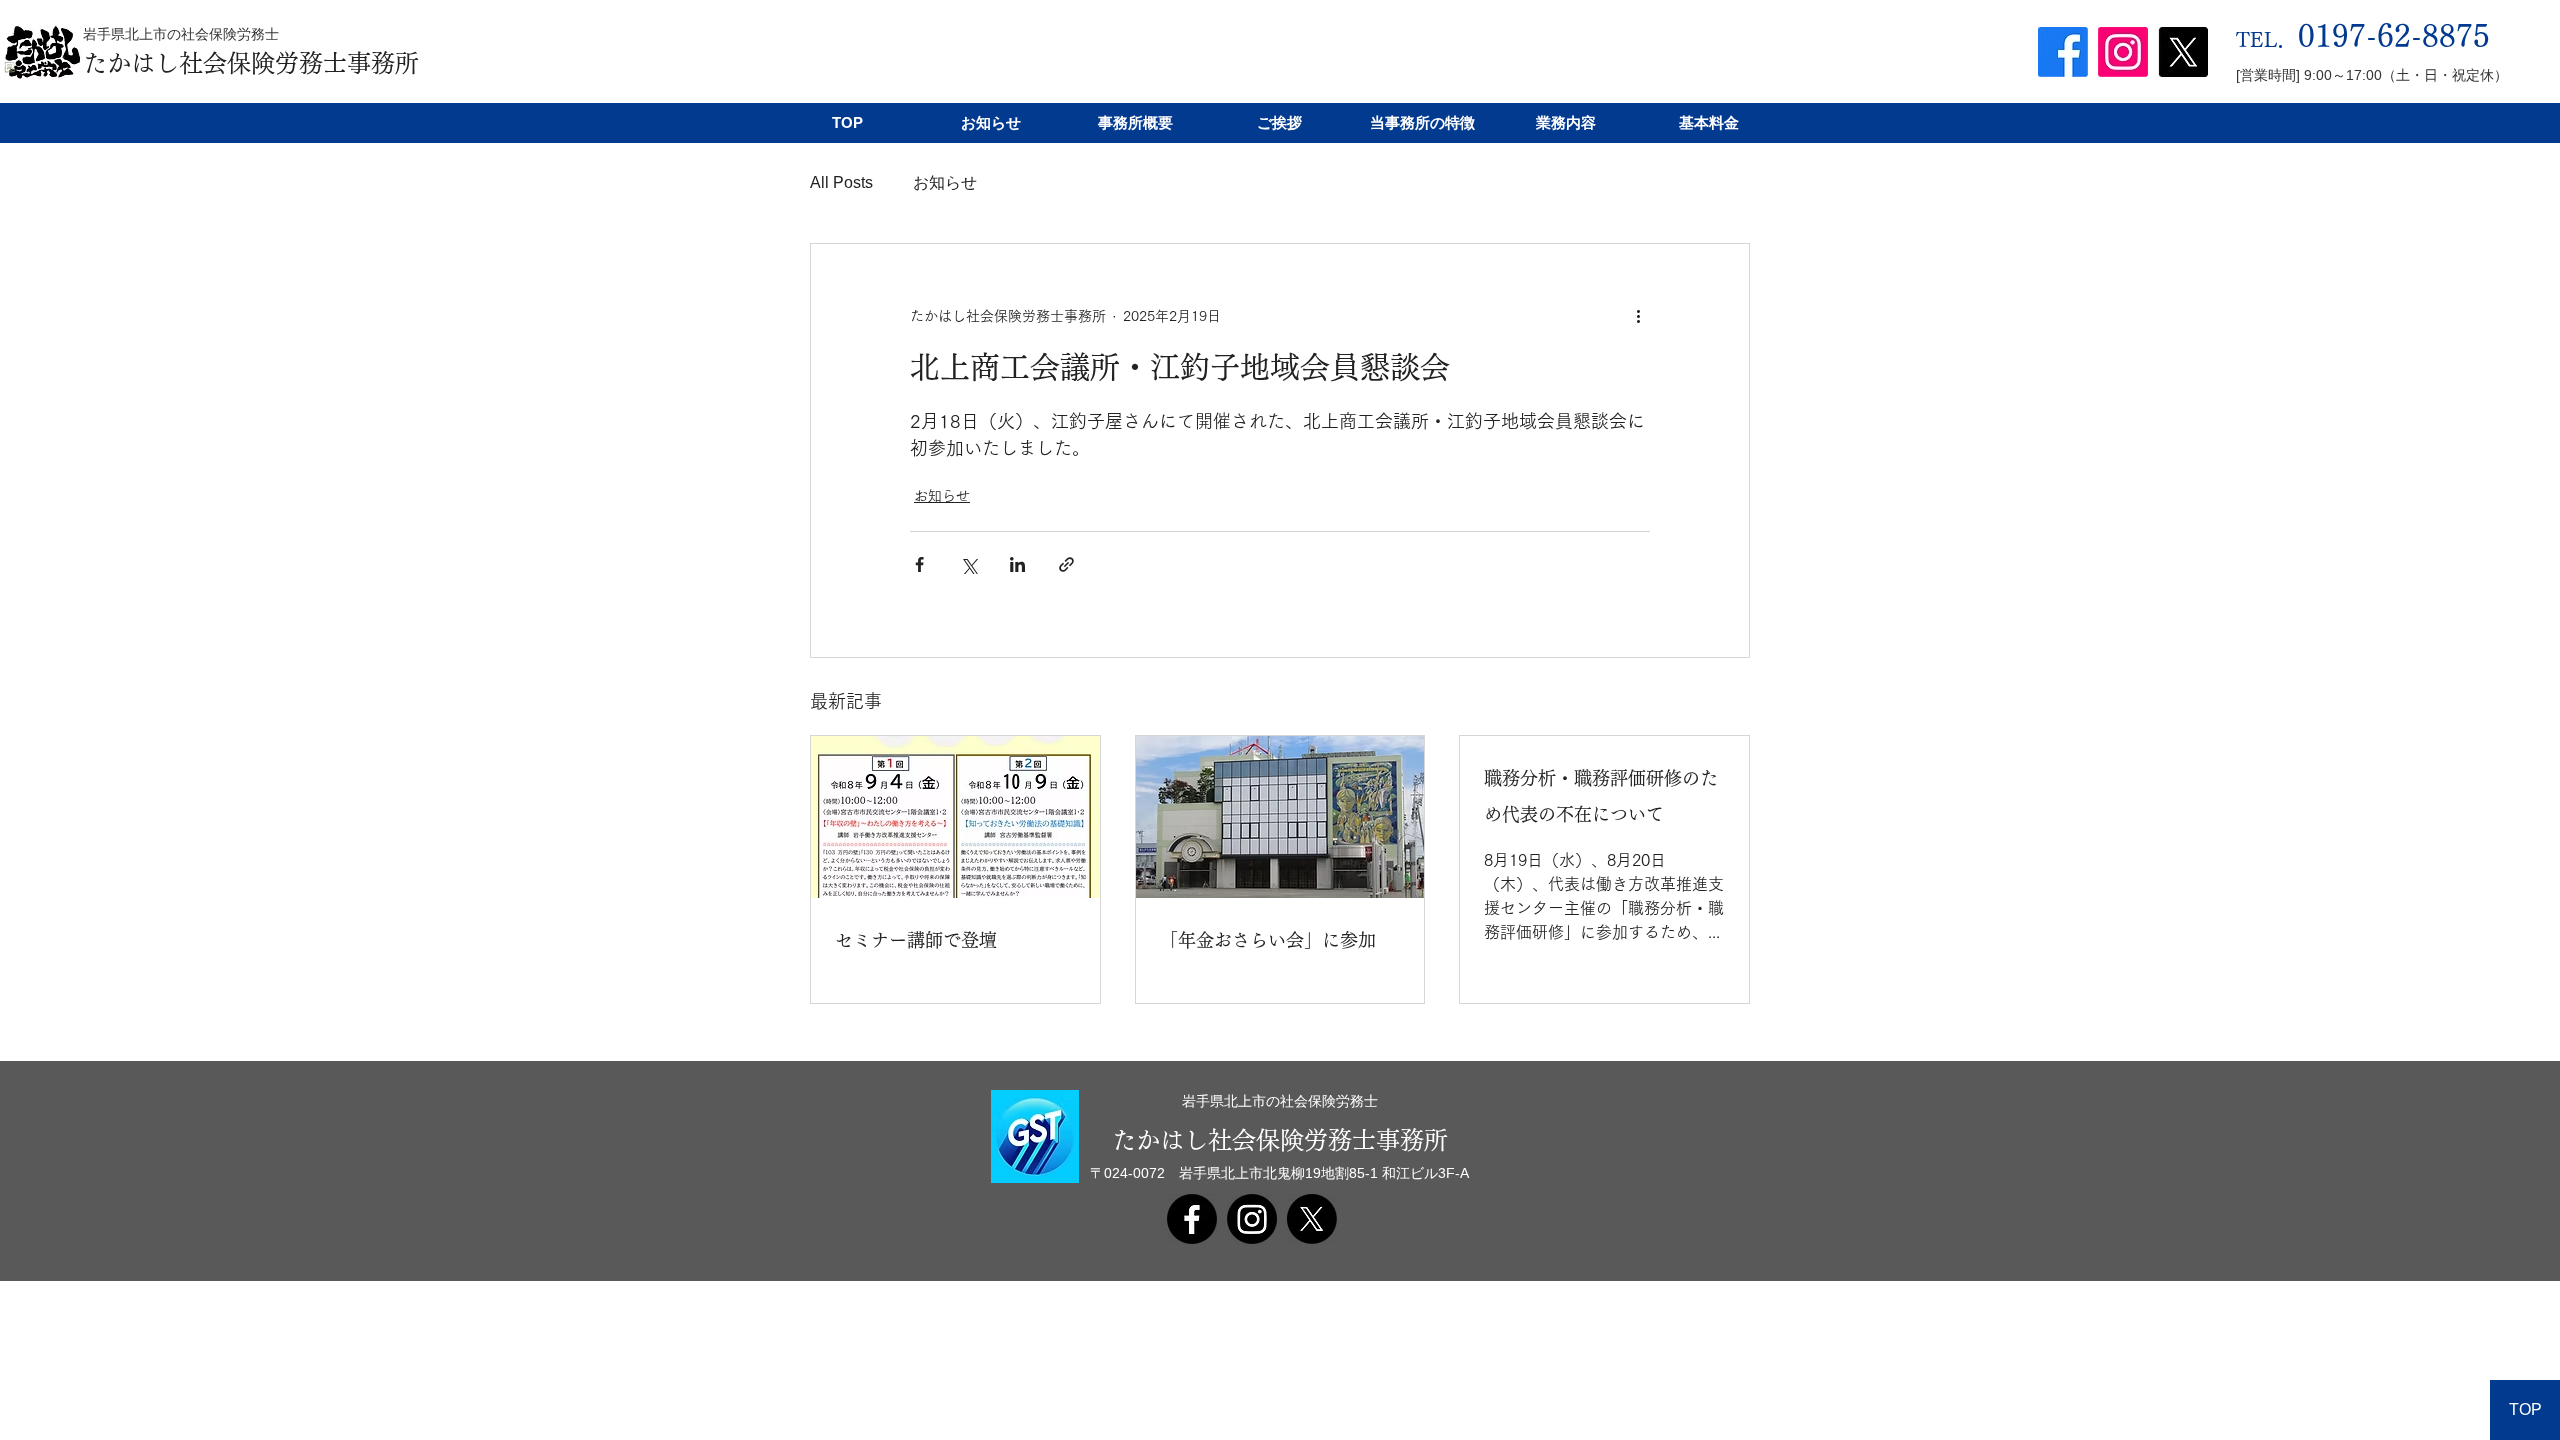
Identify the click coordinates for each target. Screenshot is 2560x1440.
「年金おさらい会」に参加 (1268, 940)
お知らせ (945, 182)
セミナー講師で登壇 (916, 940)
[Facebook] (2063, 52)
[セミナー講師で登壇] (955, 817)
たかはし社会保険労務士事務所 (251, 63)
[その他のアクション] (1638, 316)
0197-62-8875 (2394, 36)
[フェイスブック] (1192, 1219)
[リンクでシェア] (1066, 564)
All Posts (841, 182)
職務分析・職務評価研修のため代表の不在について (1601, 796)
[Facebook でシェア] (919, 564)
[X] (2183, 52)
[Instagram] (2123, 52)
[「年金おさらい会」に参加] (1280, 817)
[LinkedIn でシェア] (1017, 564)
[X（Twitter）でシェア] (968, 564)
